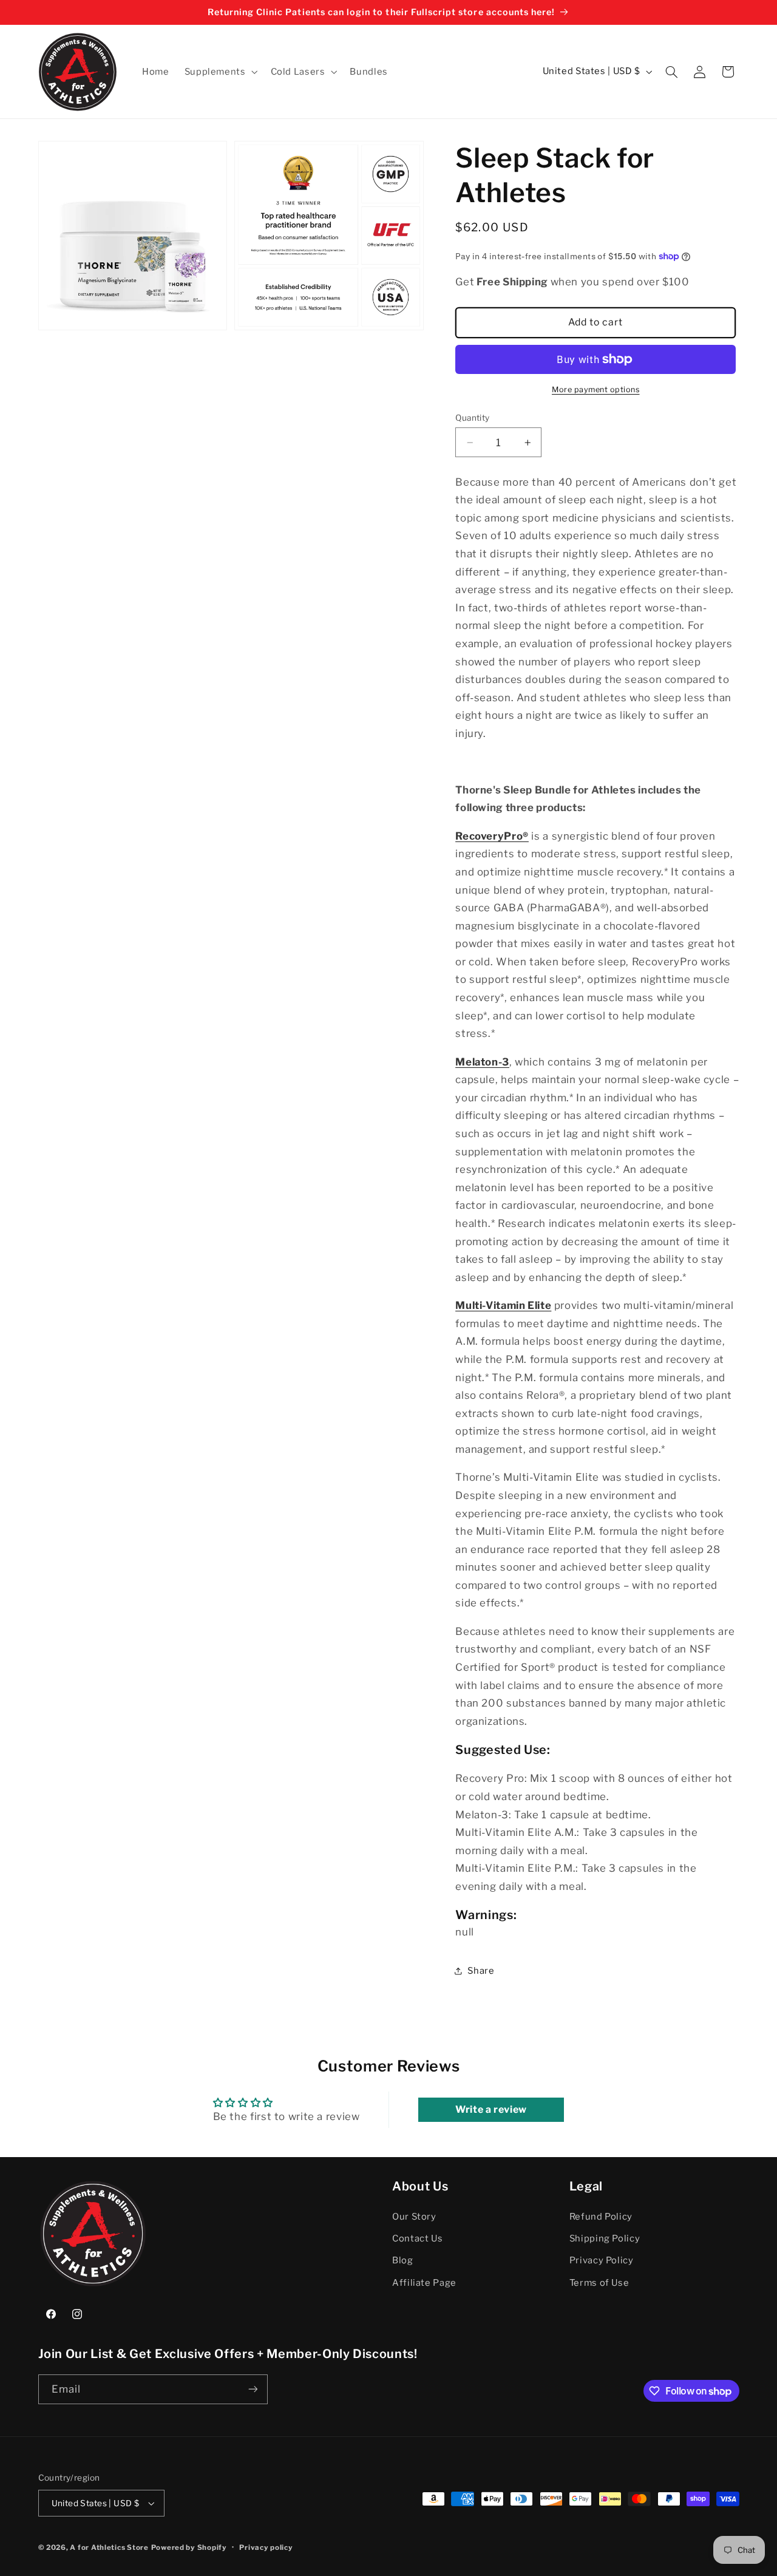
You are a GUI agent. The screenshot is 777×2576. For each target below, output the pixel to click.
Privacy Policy (602, 2260)
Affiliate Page (424, 2283)
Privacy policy (266, 2547)
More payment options (596, 389)
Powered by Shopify (189, 2547)
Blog (403, 2260)
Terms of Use (599, 2283)
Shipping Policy (605, 2238)
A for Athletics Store (109, 2547)
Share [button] (481, 1971)
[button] (220, 72)
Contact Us (417, 2238)
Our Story (414, 2216)
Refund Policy (601, 2216)
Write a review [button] (491, 2109)
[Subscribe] (253, 2389)
